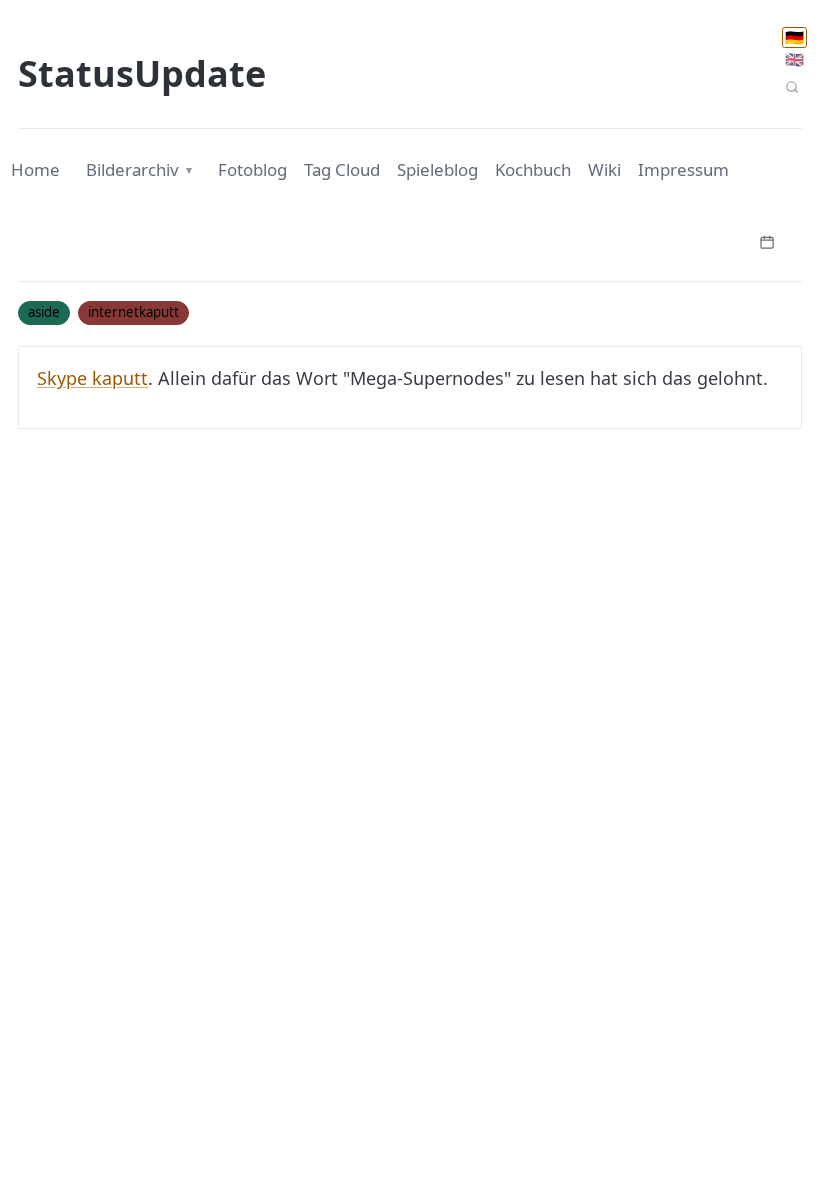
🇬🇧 (794, 59)
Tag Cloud (342, 169)
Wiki (604, 169)
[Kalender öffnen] (767, 240)
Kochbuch (533, 169)
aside (44, 312)
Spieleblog (437, 169)
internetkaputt (133, 312)
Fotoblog (252, 169)
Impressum (683, 169)
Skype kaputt (92, 378)
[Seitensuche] (791, 87)
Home (35, 169)
